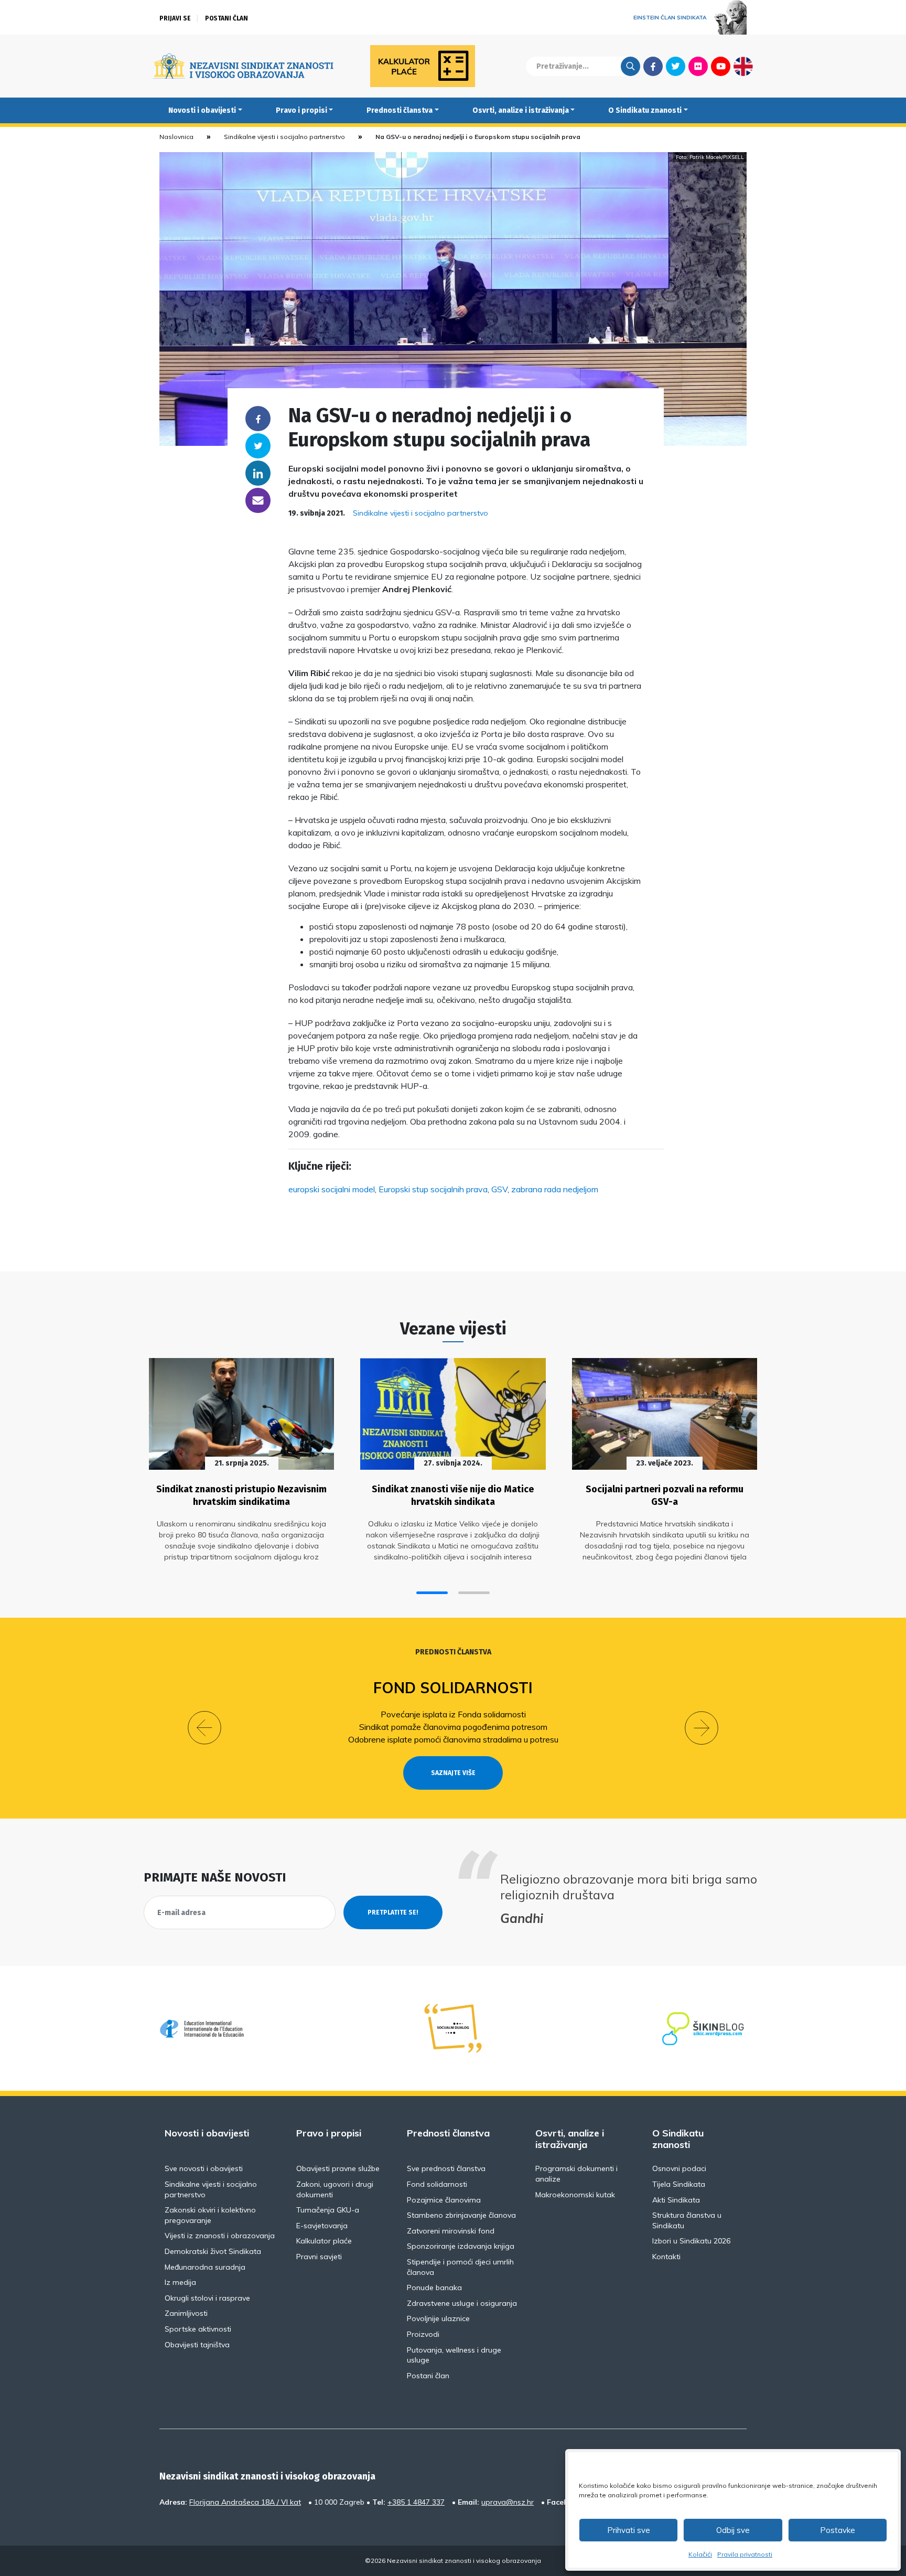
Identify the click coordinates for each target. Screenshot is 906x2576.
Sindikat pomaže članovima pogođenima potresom (453, 1727)
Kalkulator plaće (324, 2241)
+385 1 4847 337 (416, 2502)
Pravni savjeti (319, 2257)
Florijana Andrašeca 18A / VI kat (245, 2502)
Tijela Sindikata (679, 2184)
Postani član (226, 18)
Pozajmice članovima (444, 2200)
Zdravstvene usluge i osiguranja (462, 2303)
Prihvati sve (629, 2530)
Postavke (838, 2530)
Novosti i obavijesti (202, 110)
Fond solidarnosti (453, 1688)
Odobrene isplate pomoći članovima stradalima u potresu (453, 1739)
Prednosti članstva (400, 110)
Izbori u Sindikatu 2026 (691, 2241)
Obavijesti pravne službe (338, 2168)
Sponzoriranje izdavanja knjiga (461, 2246)
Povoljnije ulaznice (438, 2318)
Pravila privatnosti (745, 2554)
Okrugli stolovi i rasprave (207, 2298)
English (743, 66)
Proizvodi (423, 2334)
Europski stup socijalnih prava (433, 1189)
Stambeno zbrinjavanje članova (461, 2215)
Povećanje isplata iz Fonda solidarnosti (453, 1714)
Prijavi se (175, 18)
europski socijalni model (332, 1189)
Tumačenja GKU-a (328, 2210)
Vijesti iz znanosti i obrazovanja (220, 2236)
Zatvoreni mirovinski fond (451, 2231)
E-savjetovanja (322, 2226)
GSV (499, 1189)
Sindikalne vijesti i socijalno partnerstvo (284, 137)
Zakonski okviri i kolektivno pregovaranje (210, 2215)
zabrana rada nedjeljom (555, 1189)
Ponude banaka (434, 2288)
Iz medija (180, 2282)
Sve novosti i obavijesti (204, 2168)
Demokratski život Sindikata (213, 2251)
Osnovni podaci (679, 2168)
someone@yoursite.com (258, 500)
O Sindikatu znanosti (645, 110)
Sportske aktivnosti (198, 2329)
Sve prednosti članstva (446, 2168)
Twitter (676, 66)
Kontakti (666, 2257)
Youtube (721, 66)
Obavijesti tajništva (197, 2345)
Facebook (653, 66)
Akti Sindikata (676, 2200)
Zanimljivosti (186, 2313)
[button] (432, 1593)
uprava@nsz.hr (508, 2502)
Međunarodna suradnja (205, 2267)
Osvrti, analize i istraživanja (521, 110)
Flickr (698, 66)
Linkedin (258, 473)
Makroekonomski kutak (575, 2195)
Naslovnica (176, 137)
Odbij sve (733, 2530)
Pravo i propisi (301, 110)
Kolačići (700, 2554)
